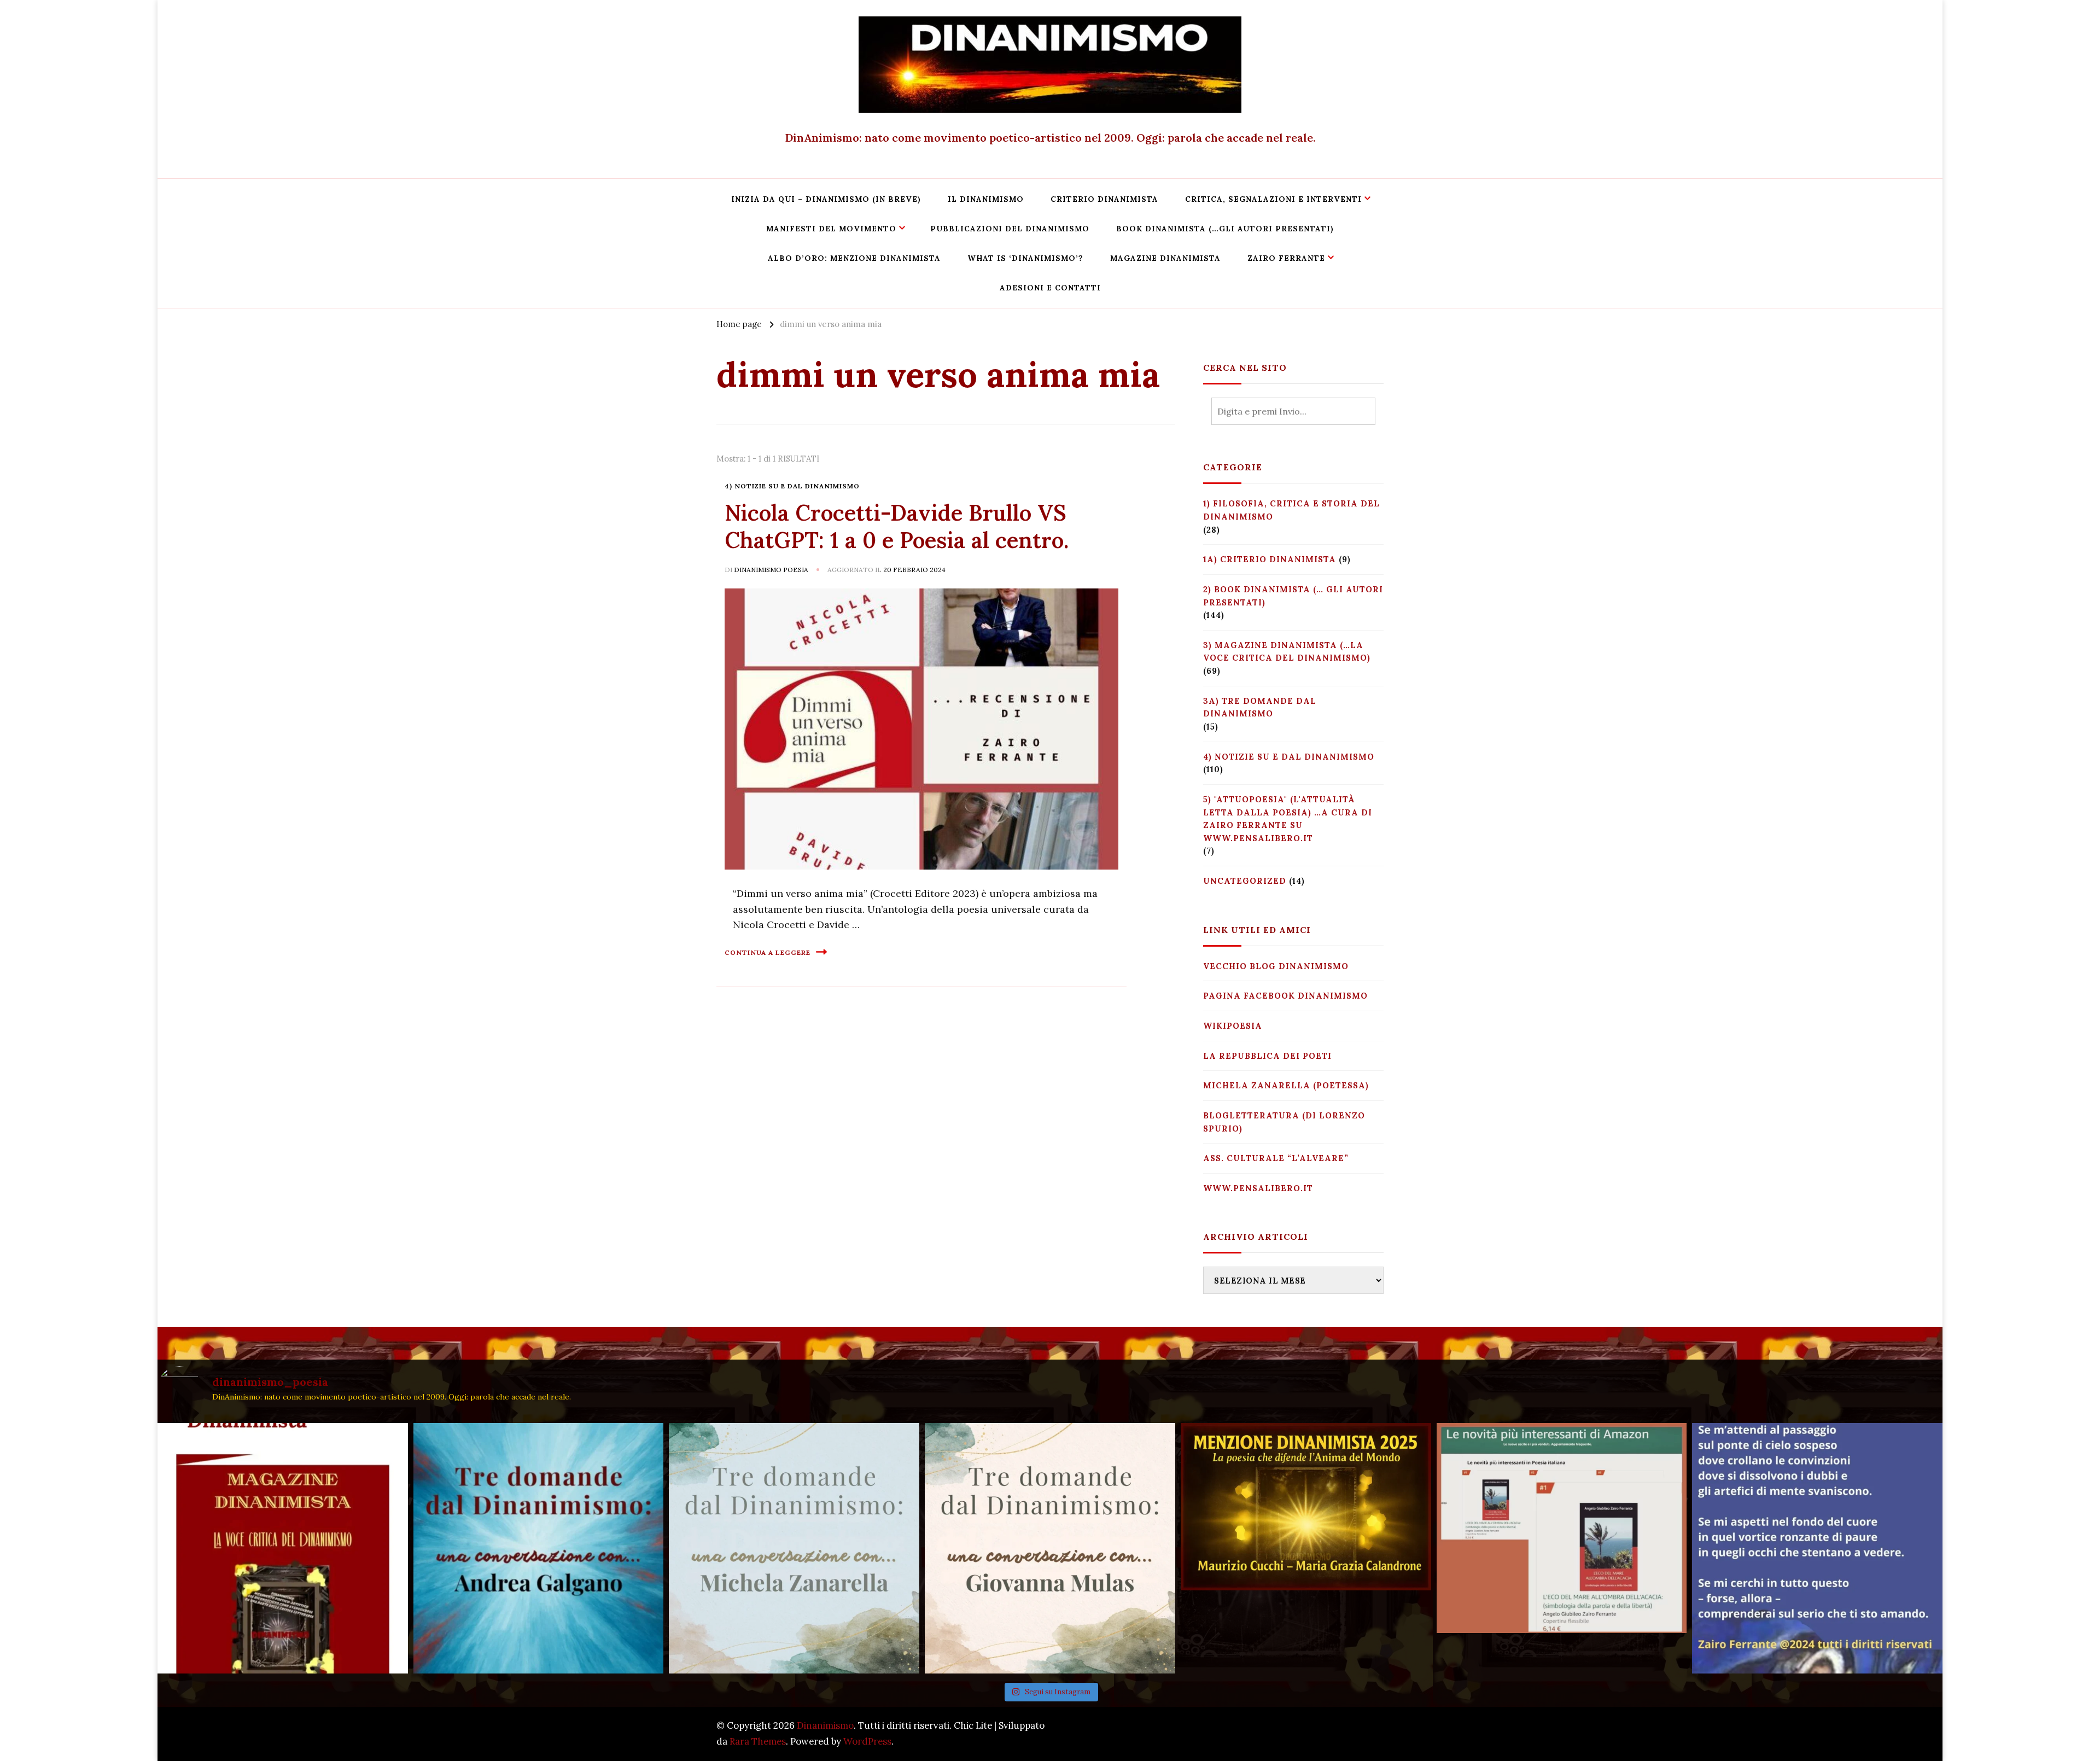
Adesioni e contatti (1050, 288)
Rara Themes (758, 1741)
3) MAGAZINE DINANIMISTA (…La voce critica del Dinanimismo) (1287, 652)
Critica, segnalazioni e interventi (1273, 199)
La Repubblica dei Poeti (1267, 1056)
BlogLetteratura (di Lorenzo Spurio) (1284, 1122)
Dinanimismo (825, 1725)
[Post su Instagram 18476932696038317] (1562, 1548)
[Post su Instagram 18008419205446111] (1817, 1548)
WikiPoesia (1233, 1026)
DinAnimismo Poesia (771, 570)
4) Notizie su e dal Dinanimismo (792, 486)
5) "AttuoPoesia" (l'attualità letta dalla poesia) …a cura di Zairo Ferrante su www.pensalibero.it (1288, 819)
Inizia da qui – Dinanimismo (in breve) (826, 199)
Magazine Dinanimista (1165, 258)
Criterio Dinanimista (1104, 199)
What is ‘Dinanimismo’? (1025, 258)
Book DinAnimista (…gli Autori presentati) (1225, 229)
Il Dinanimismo (986, 199)
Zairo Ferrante (1286, 258)
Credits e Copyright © (1335, 1733)
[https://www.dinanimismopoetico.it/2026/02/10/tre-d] (539, 1548)
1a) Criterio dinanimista (1270, 559)
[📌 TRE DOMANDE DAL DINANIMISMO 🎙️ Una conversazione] (1050, 1548)
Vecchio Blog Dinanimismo (1276, 966)
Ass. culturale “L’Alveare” (1276, 1158)
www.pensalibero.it (1258, 1188)
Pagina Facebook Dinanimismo (1285, 996)
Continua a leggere (768, 952)
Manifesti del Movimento (831, 229)
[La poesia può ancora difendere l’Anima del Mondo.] (1306, 1548)
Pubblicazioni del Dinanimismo (1010, 229)
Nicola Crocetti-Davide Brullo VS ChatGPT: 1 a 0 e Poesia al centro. (897, 526)
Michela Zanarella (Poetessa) (1286, 1085)
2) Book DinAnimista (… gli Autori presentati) (1293, 596)
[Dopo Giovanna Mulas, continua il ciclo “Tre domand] (794, 1548)
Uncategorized (1245, 881)
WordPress (867, 1741)
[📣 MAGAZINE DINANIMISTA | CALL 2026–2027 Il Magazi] (283, 1548)
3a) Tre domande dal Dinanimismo (1260, 707)
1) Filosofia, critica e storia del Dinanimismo (1291, 510)
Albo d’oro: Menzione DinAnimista (854, 258)
